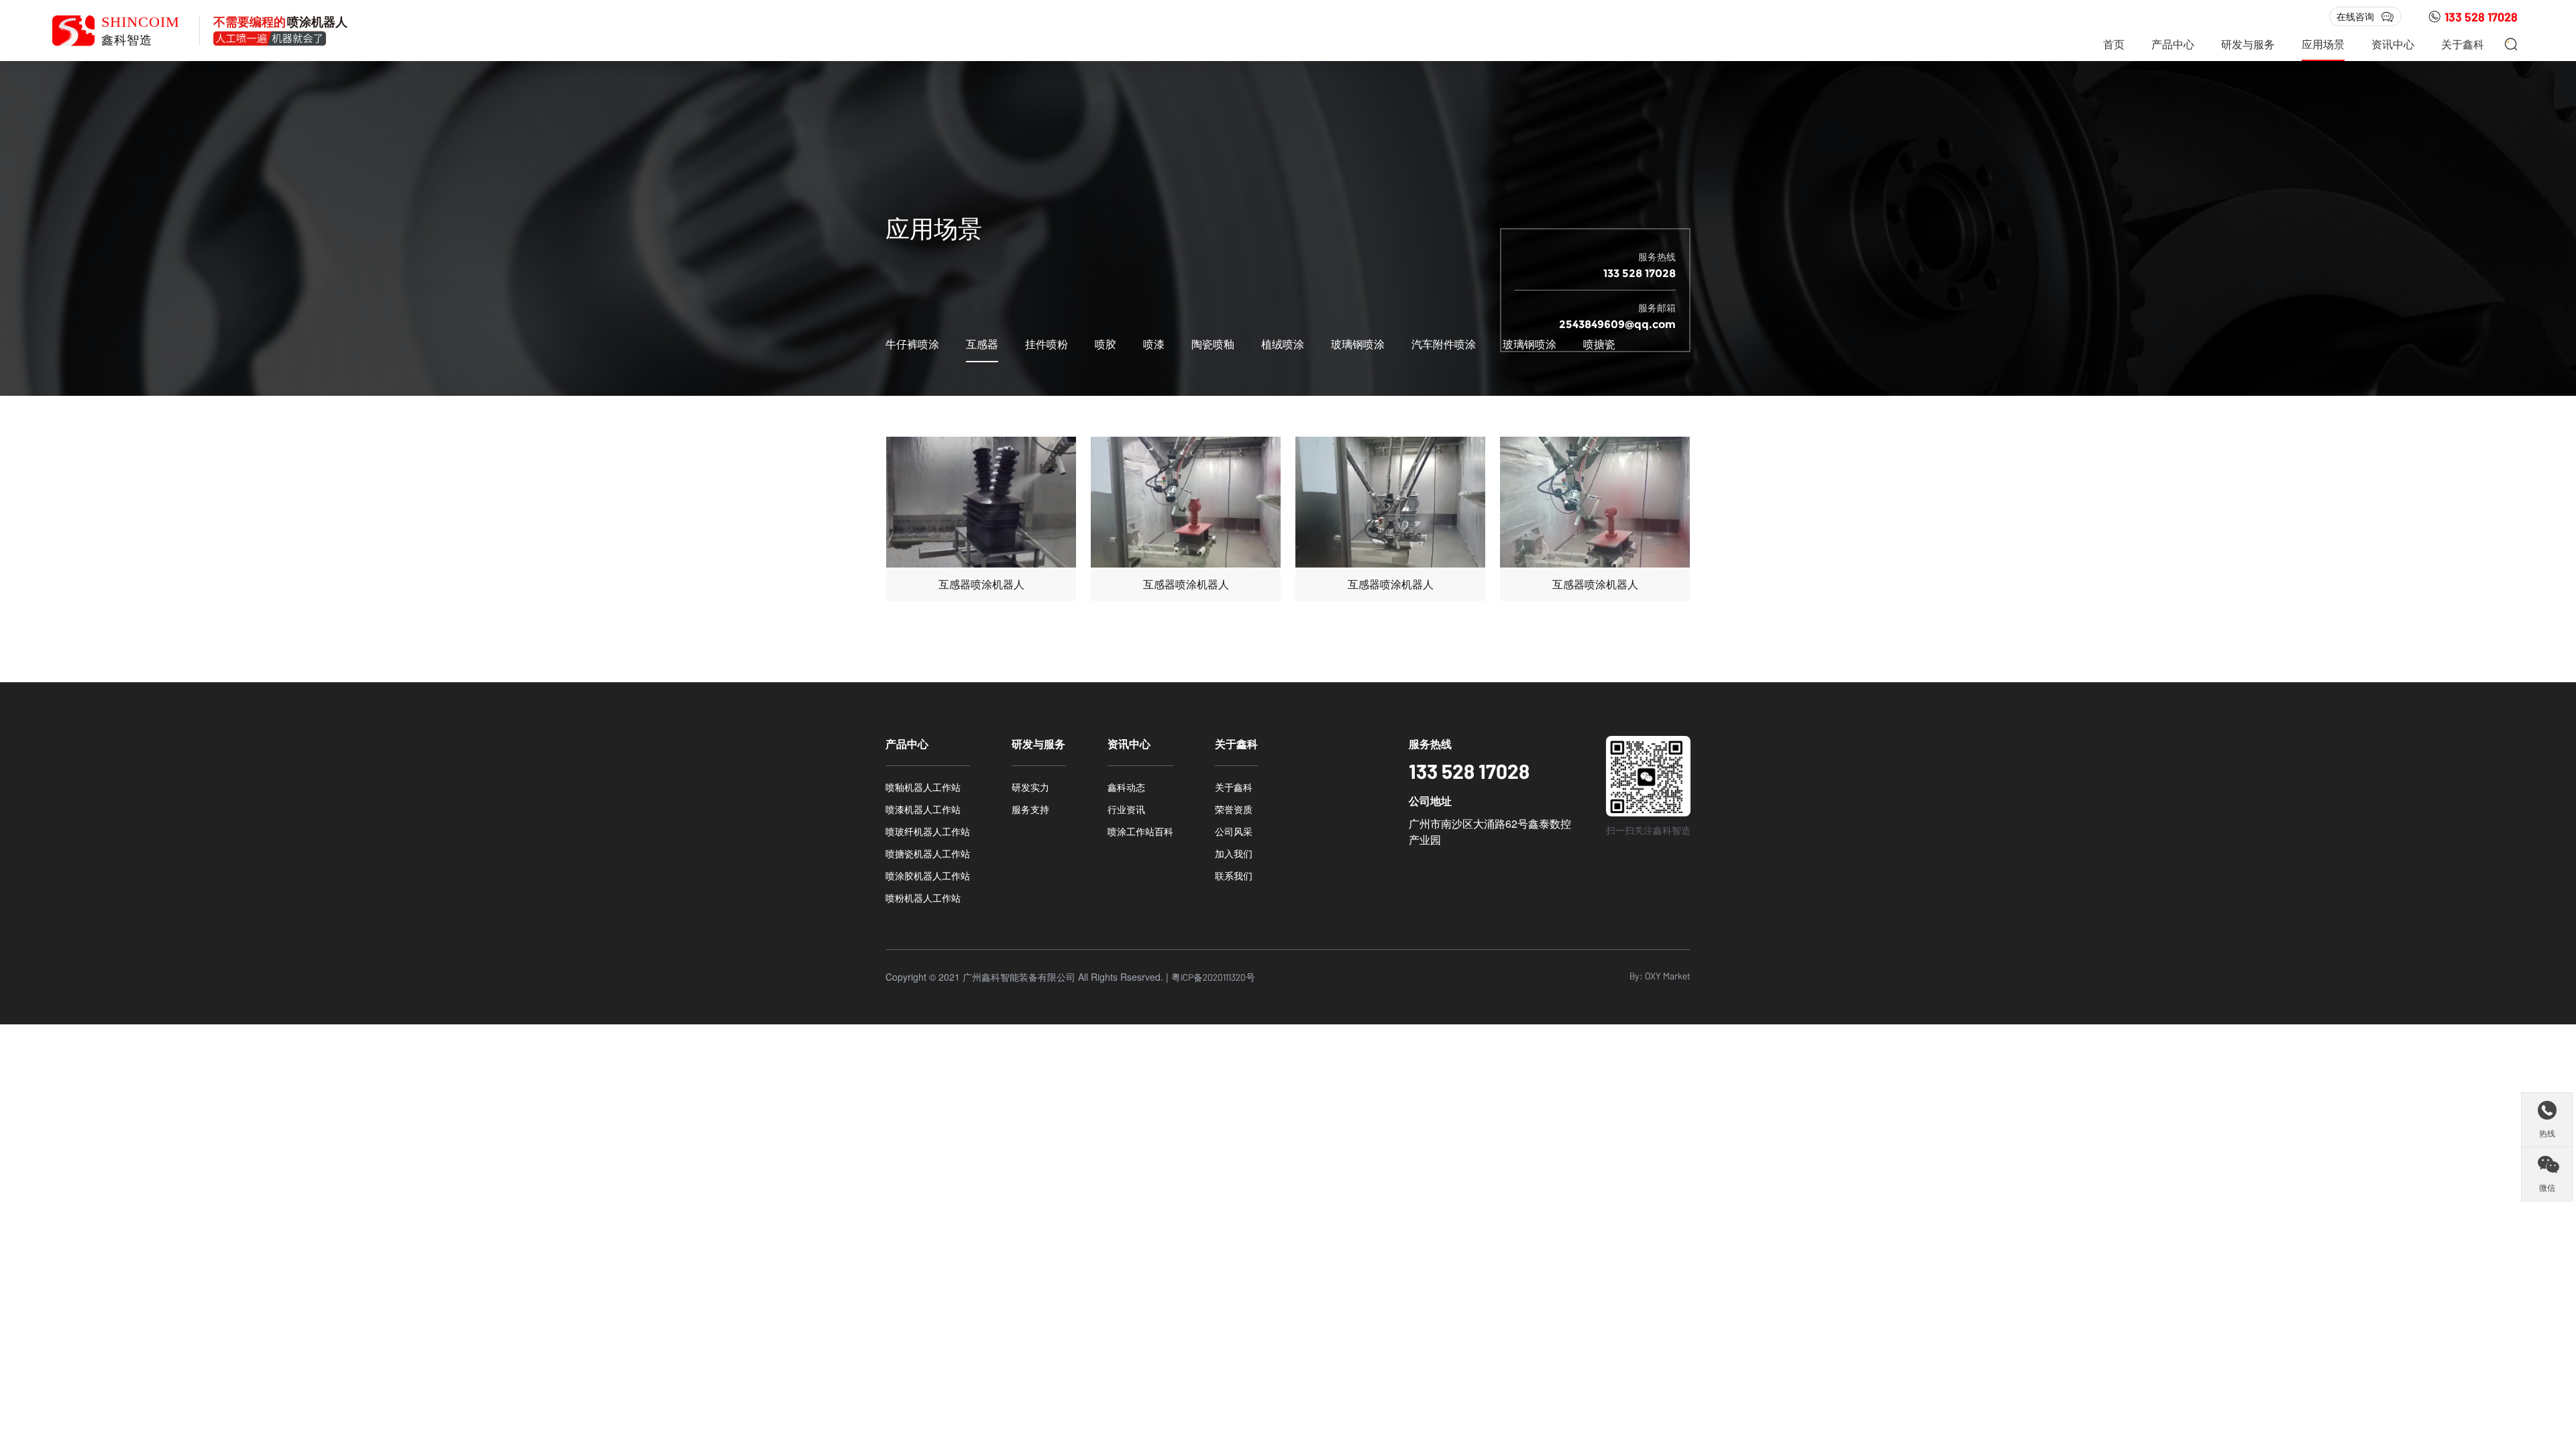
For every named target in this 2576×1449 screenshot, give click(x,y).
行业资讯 (1126, 809)
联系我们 (1234, 875)
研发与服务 (2248, 44)
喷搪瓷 (1599, 344)
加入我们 (1234, 853)
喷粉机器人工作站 (923, 898)
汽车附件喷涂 (1444, 344)
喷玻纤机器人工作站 (928, 831)
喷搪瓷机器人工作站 (928, 853)
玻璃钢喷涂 (1358, 344)
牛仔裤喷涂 (912, 344)
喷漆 (1154, 344)
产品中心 (2173, 44)
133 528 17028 (2481, 17)
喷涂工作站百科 (1140, 831)
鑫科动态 (1126, 787)
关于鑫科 (2463, 44)
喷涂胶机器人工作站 (928, 875)
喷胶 (1106, 344)
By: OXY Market (1660, 976)
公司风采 (1234, 831)
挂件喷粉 (1046, 344)
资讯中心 (2393, 44)
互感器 (982, 344)
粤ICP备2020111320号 (1213, 977)
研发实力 (1030, 787)
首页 (2114, 44)
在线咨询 (2355, 16)
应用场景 (2323, 44)
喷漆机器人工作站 (923, 809)
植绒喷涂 (1283, 344)
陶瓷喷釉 (1213, 344)
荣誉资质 (1234, 809)
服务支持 (1030, 809)
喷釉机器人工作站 (923, 787)
